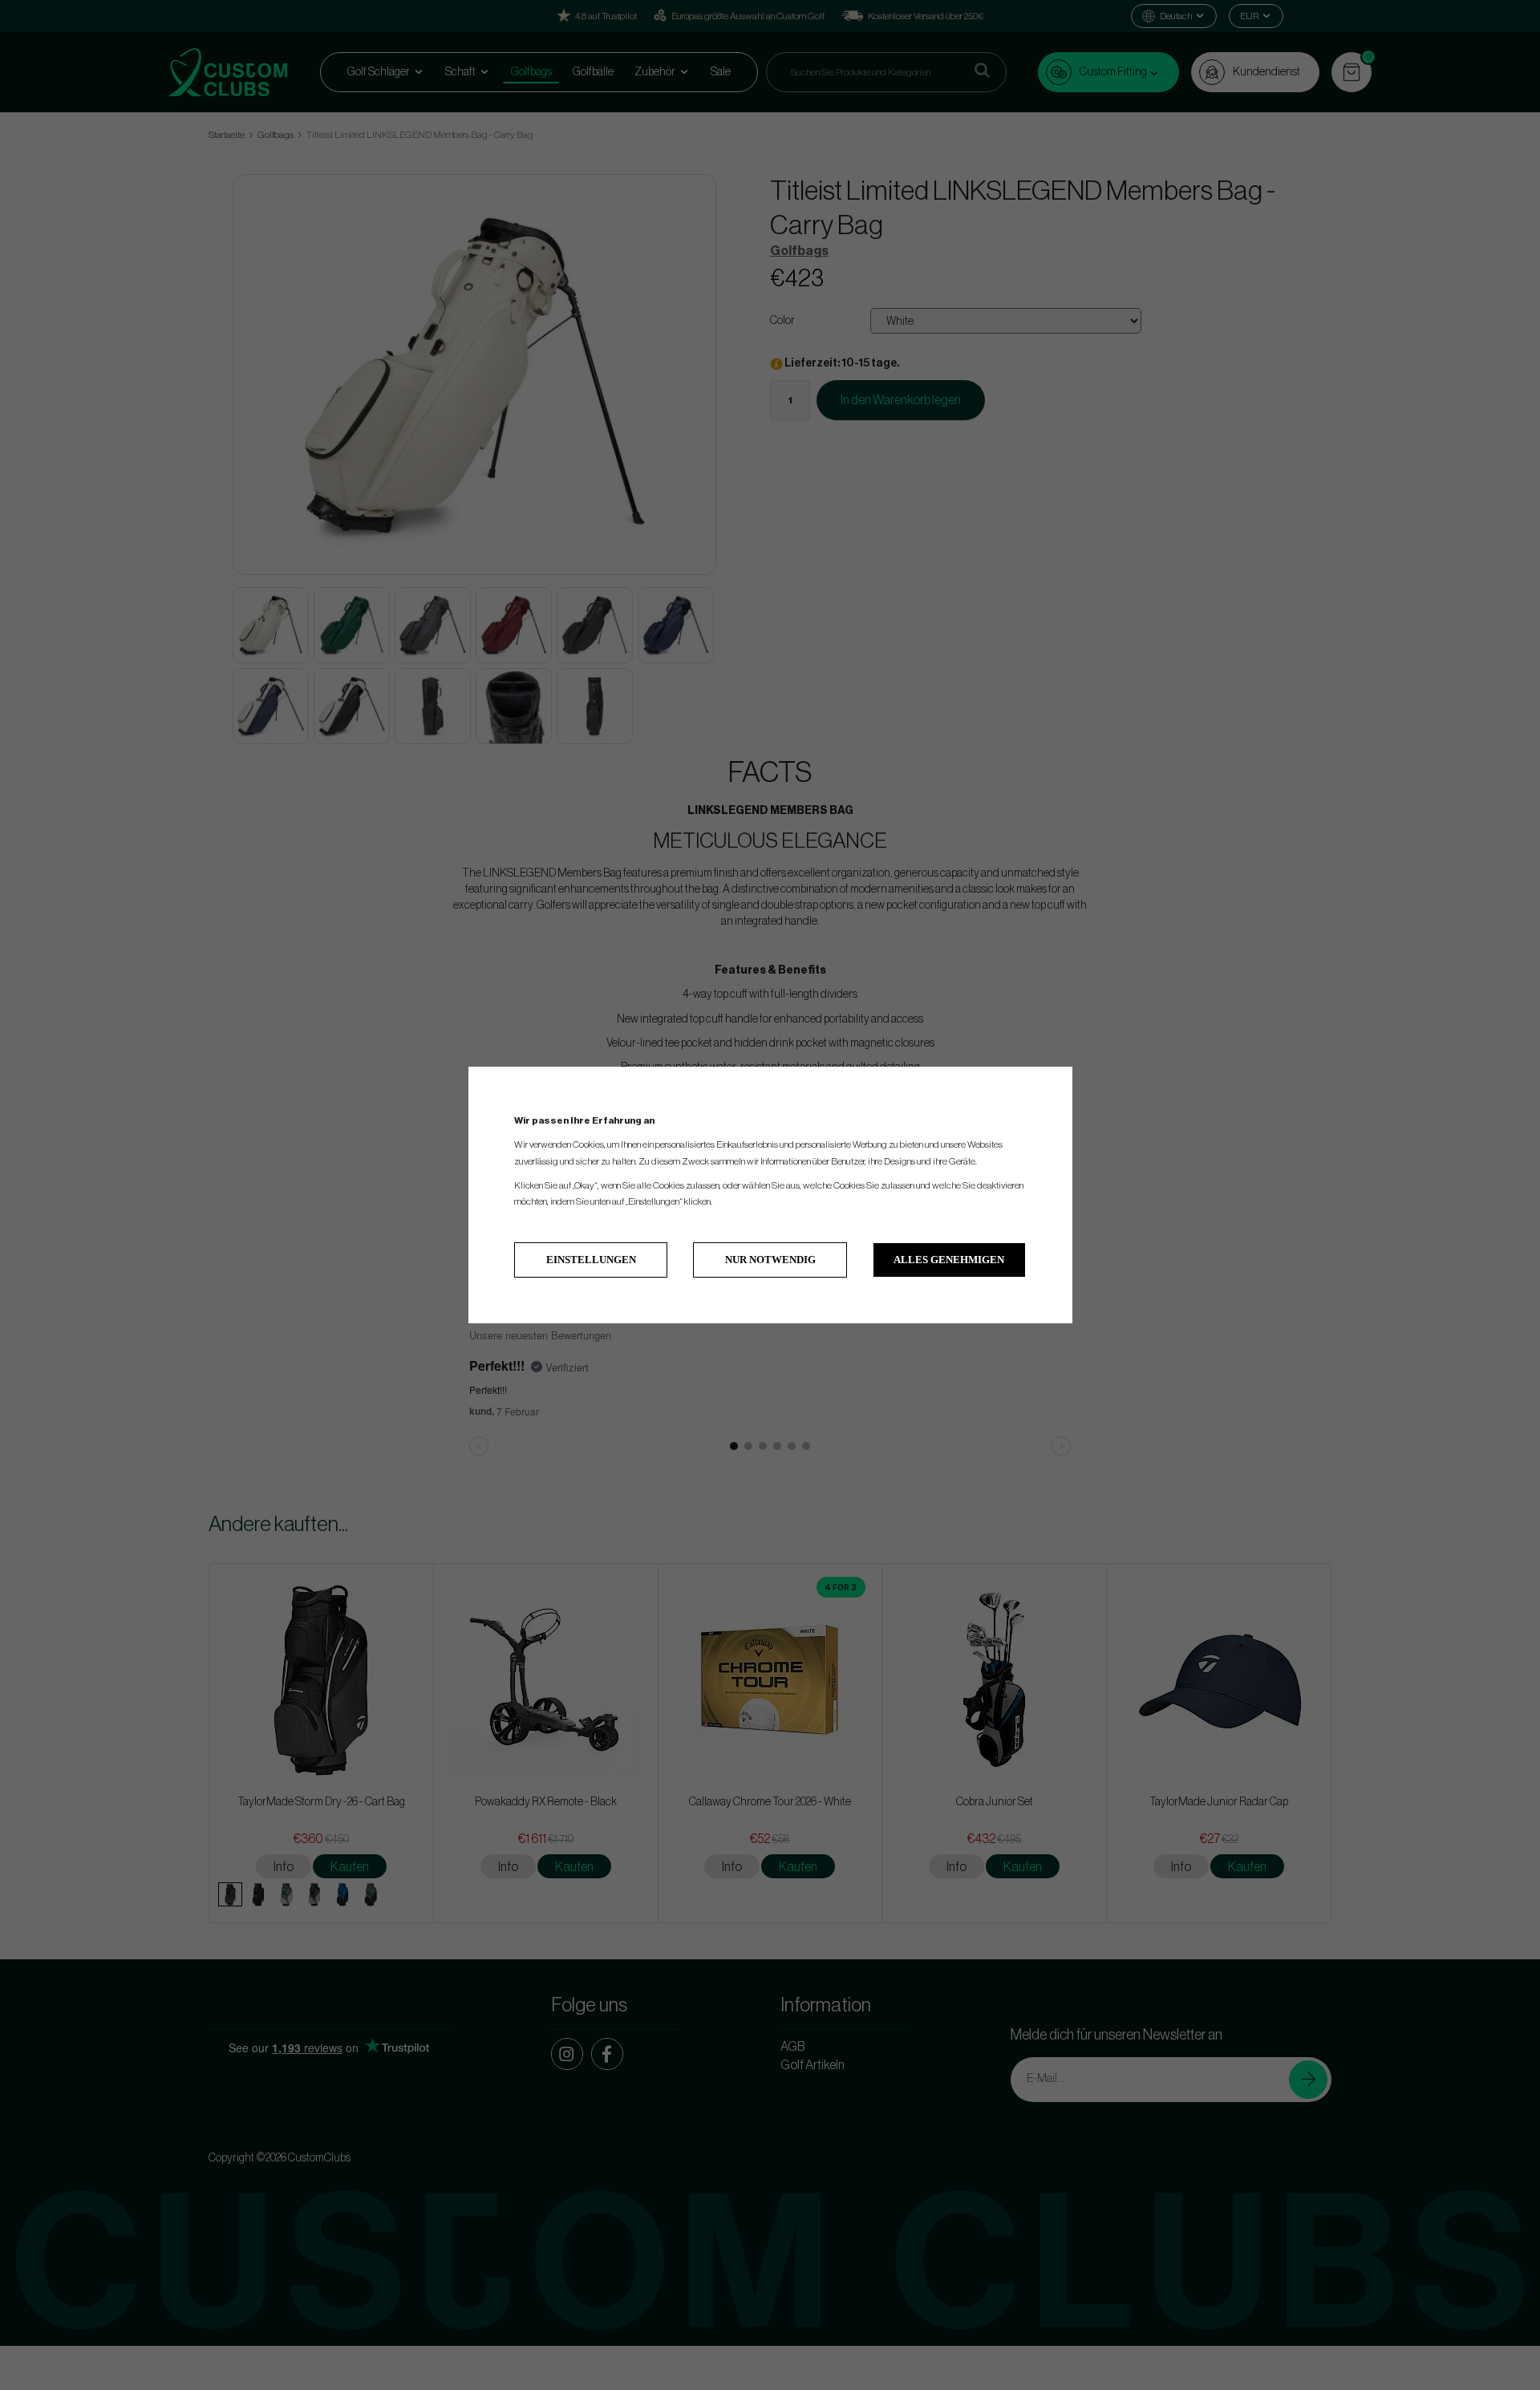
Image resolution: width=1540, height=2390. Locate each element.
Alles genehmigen (949, 1260)
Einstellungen (591, 1260)
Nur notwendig (770, 1260)
